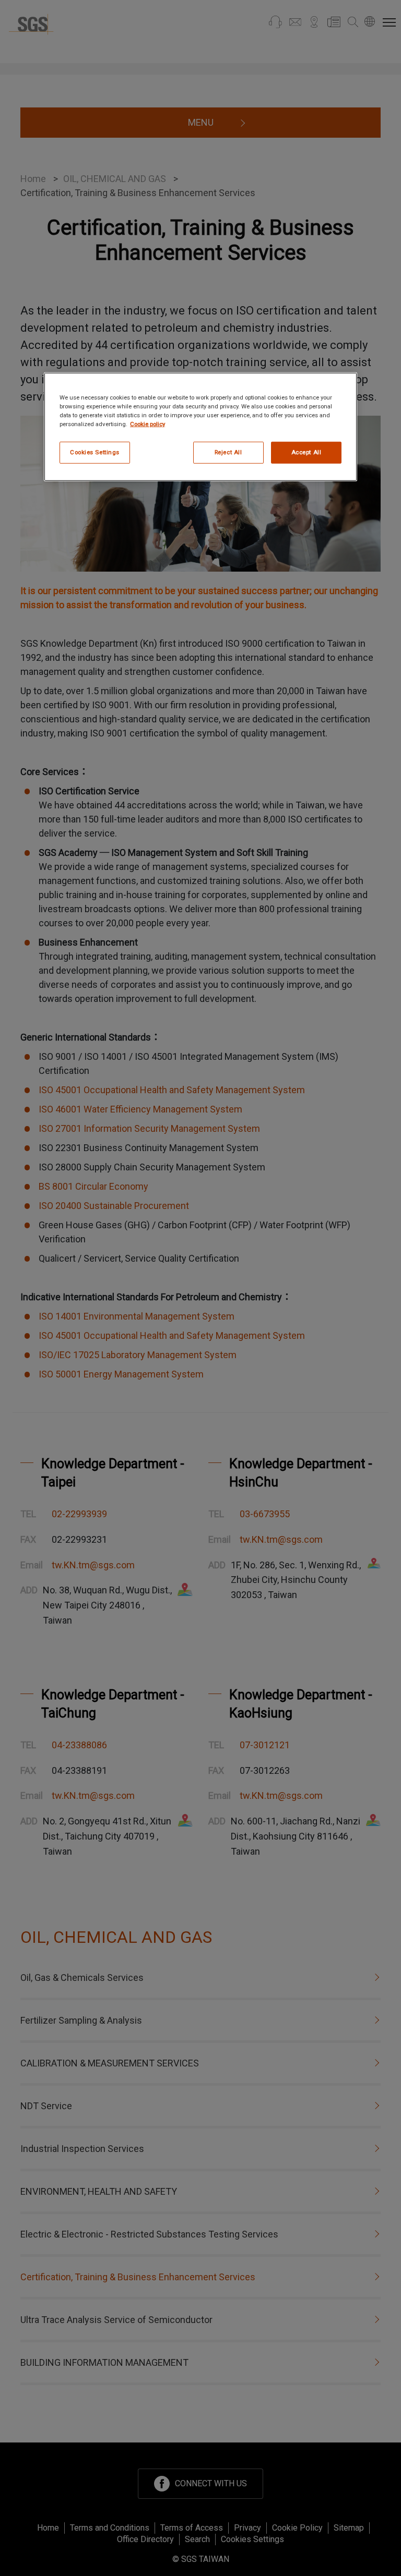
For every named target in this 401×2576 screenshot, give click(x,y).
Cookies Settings (95, 452)
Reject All (228, 452)
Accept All (306, 452)
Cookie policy (148, 424)
